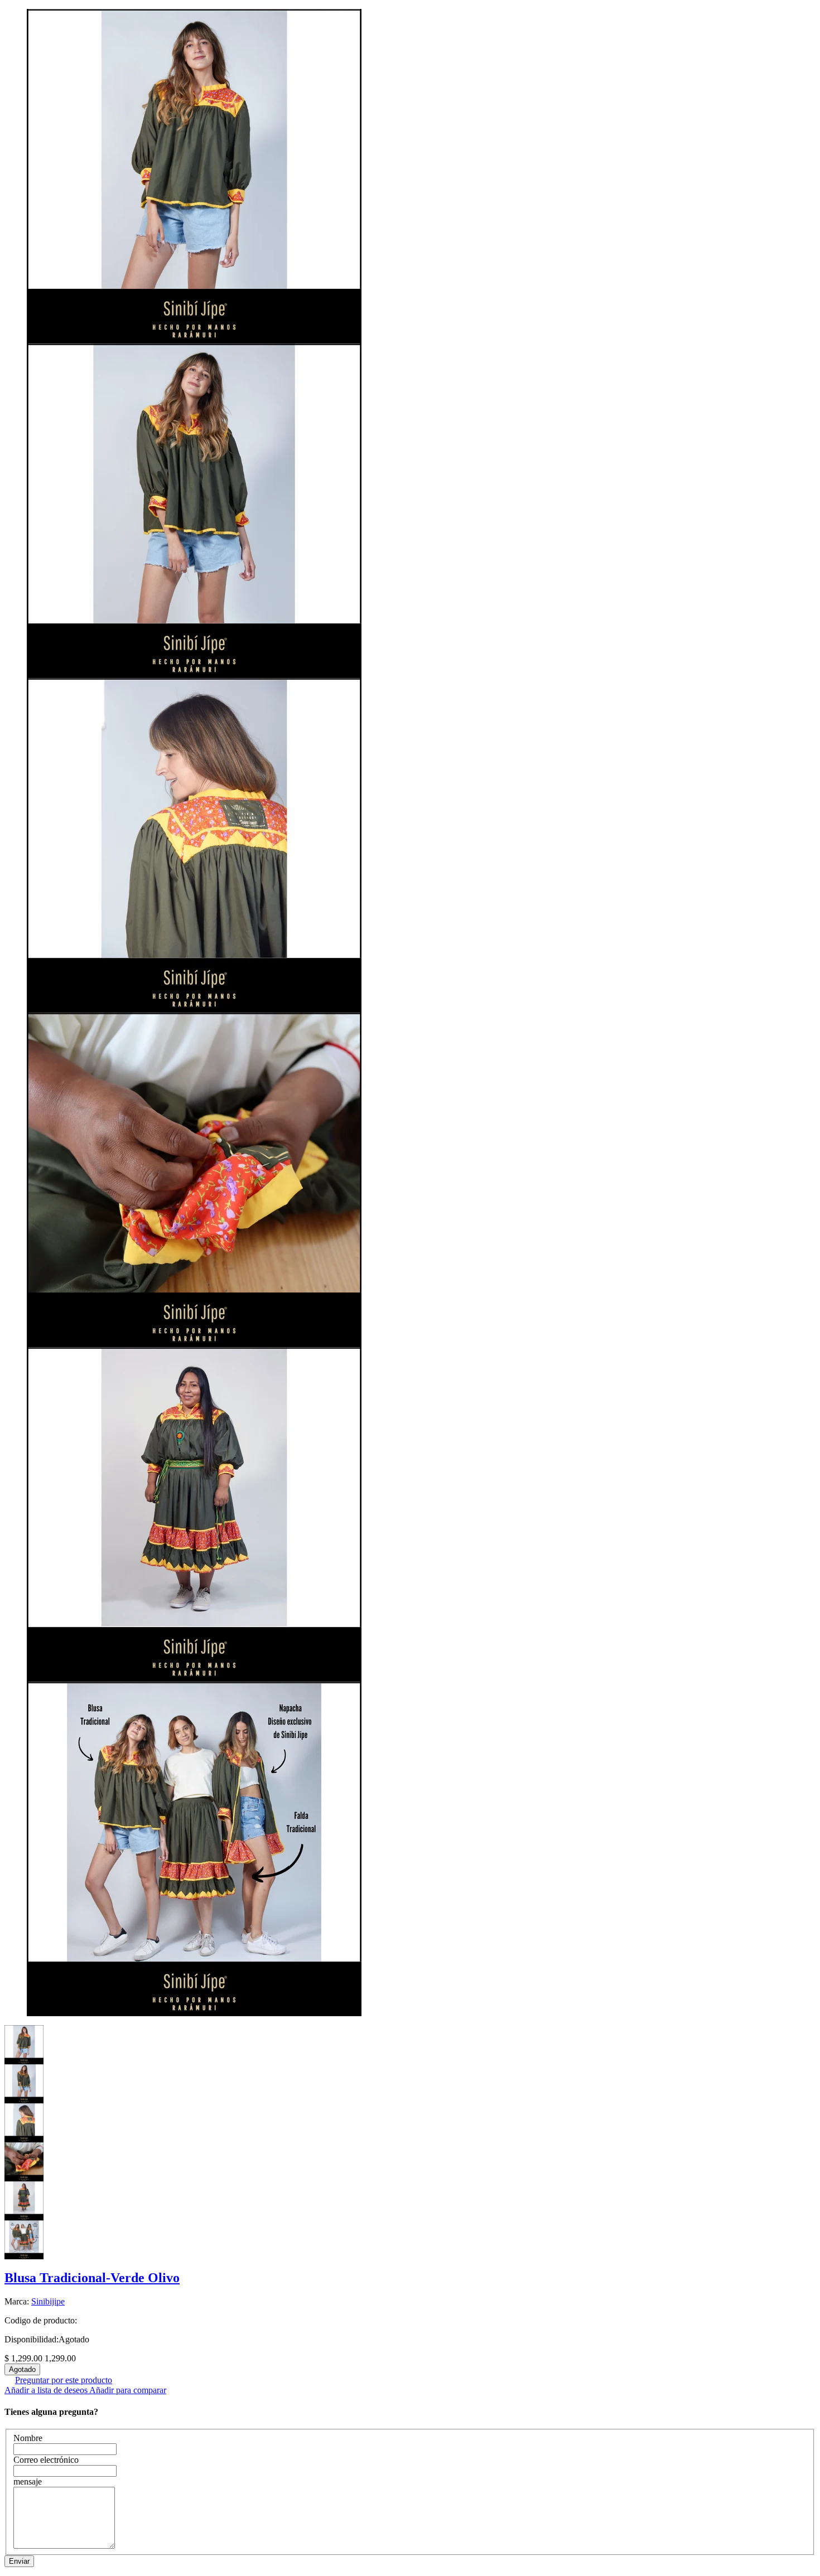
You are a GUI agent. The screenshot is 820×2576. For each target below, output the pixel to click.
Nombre (28, 2438)
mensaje (28, 2481)
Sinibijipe (48, 2301)
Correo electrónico (46, 2460)
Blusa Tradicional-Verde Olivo (92, 2278)
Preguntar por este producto (64, 2380)
